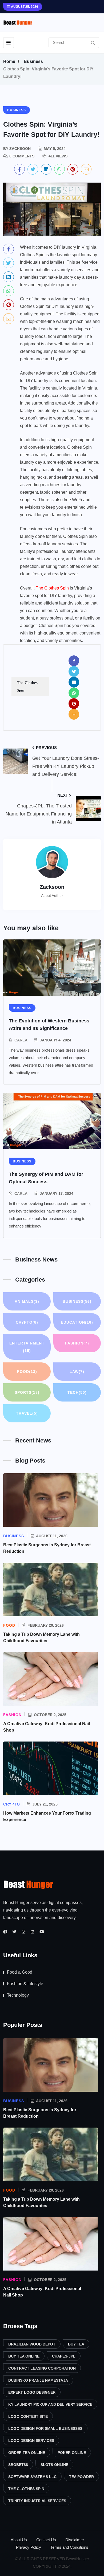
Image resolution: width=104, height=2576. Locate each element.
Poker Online (72, 2453)
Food (27, 1372)
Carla (21, 1040)
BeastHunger (78, 2559)
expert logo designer (32, 2392)
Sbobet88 (18, 2465)
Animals (27, 1301)
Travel (27, 1413)
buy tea (76, 2344)
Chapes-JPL (64, 2356)
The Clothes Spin (52, 588)
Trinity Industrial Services (37, 2501)
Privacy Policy (29, 2547)
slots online (54, 2465)
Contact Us (46, 2540)
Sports (27, 1392)
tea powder (81, 2477)
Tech (77, 1392)
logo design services (31, 2441)
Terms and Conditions (69, 2547)
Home (9, 61)
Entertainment (27, 1347)
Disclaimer (75, 2540)
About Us (19, 2540)
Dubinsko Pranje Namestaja (38, 2380)
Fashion (77, 1343)
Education (77, 1322)
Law (77, 1372)
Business (33, 61)
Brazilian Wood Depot (32, 2344)
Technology (18, 1995)
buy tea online (24, 2356)
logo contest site (28, 2416)
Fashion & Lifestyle (25, 1984)
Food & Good (20, 1972)
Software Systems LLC (32, 2477)
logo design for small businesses (45, 2428)
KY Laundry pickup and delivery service (50, 2404)
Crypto (27, 1322)
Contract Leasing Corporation (42, 2368)
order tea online (27, 2453)
